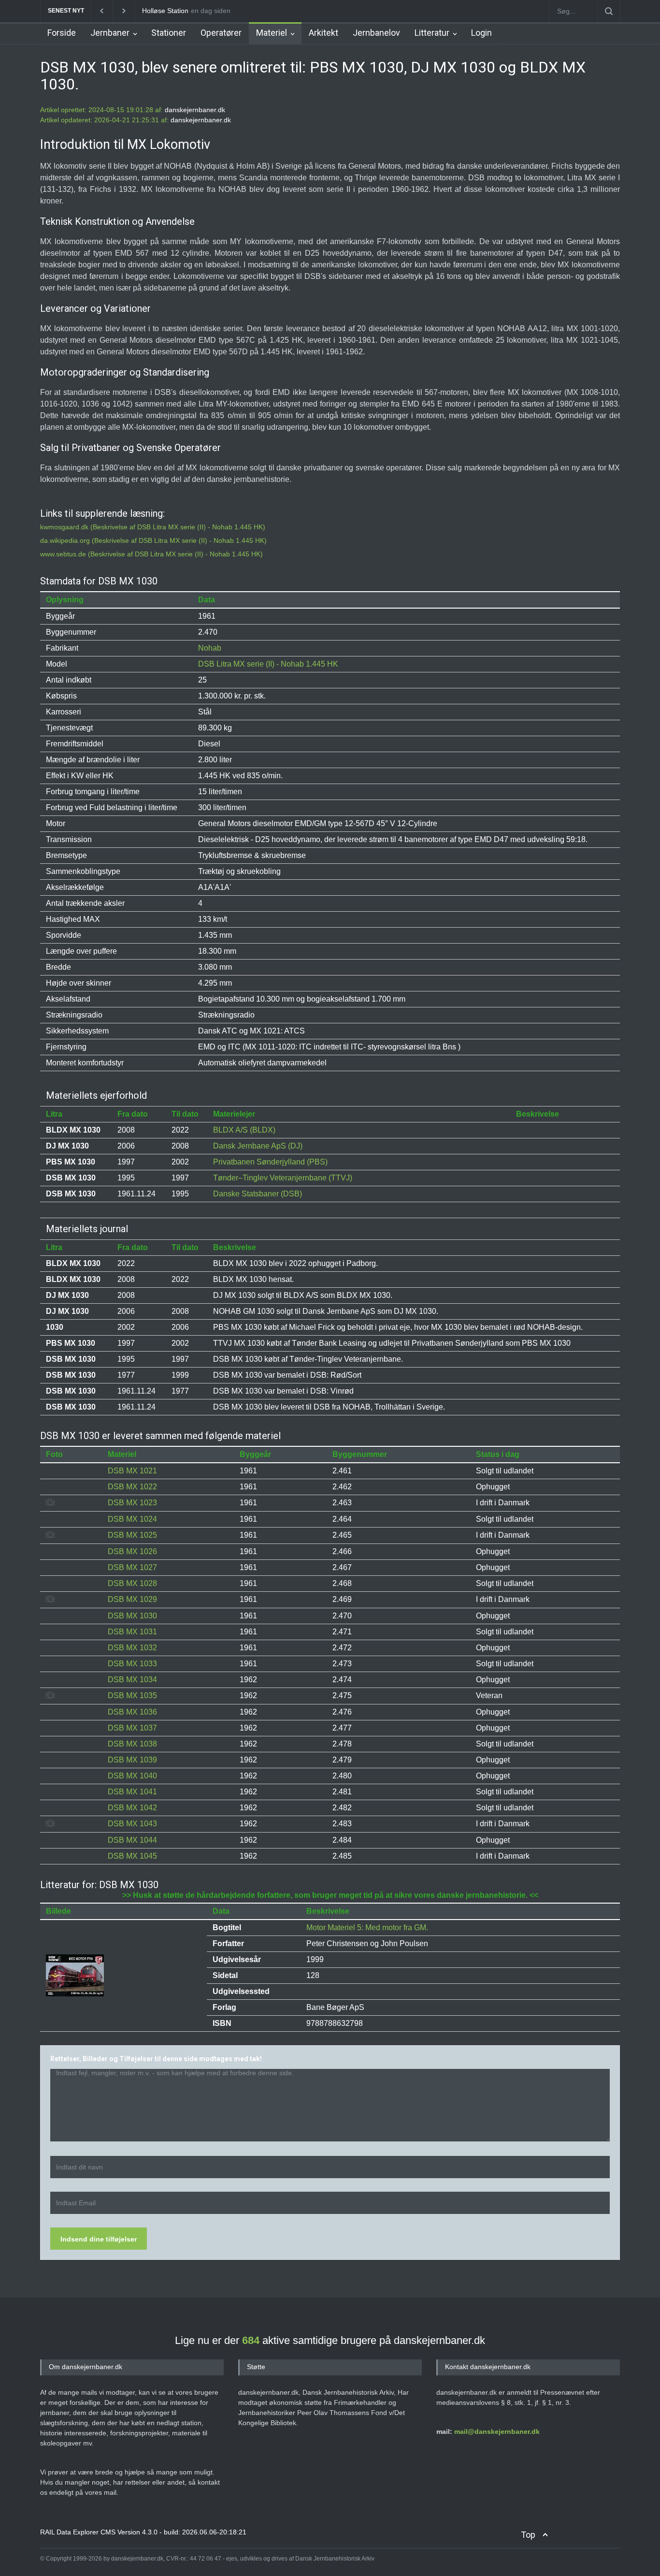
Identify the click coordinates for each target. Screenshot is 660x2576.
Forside (62, 33)
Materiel (272, 33)
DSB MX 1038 (132, 1744)
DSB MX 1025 (132, 1535)
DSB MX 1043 (132, 1824)
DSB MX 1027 (132, 1567)
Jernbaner (110, 33)
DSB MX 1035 (132, 1696)
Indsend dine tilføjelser (99, 2239)
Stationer (169, 33)
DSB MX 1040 (132, 1776)
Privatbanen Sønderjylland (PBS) (270, 1162)
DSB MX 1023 (132, 1503)
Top (528, 2535)
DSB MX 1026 (132, 1551)
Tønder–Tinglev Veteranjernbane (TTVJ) (283, 1178)
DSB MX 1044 (132, 1840)
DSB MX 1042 (132, 1808)
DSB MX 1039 (132, 1760)
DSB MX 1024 (132, 1519)
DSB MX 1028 (132, 1583)
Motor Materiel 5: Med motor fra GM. (367, 1928)
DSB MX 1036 (132, 1712)
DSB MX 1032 (132, 1648)
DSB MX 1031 (132, 1632)
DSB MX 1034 (132, 1680)
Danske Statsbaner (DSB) (258, 1194)
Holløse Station (165, 11)
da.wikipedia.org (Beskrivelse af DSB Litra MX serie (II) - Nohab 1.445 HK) (153, 540)
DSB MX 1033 (132, 1664)
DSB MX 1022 (132, 1487)
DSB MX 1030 (132, 1616)
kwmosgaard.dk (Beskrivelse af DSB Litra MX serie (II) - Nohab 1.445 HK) (153, 527)
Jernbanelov (376, 33)
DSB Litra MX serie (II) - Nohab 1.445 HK (268, 664)
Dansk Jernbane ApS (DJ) (258, 1146)
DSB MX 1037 (132, 1728)
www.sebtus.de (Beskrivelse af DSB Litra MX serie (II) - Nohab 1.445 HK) (151, 554)
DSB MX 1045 (132, 1856)
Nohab (210, 648)
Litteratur (432, 33)
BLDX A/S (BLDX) (244, 1130)
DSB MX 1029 (132, 1599)
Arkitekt (323, 33)
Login (481, 33)
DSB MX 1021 (132, 1471)
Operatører (221, 33)
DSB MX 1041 (132, 1792)
